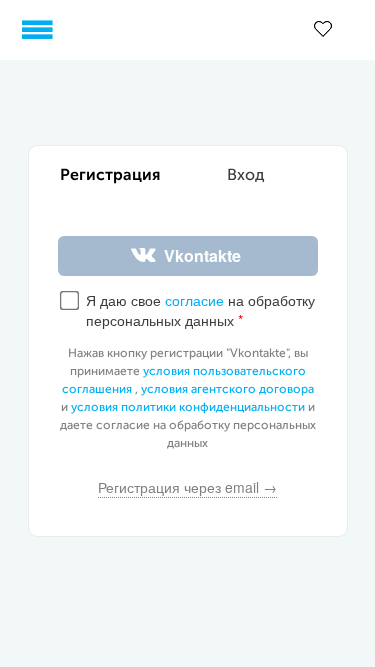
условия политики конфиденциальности (188, 408)
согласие (194, 300)
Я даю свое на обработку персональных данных (200, 310)
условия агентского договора (227, 390)
